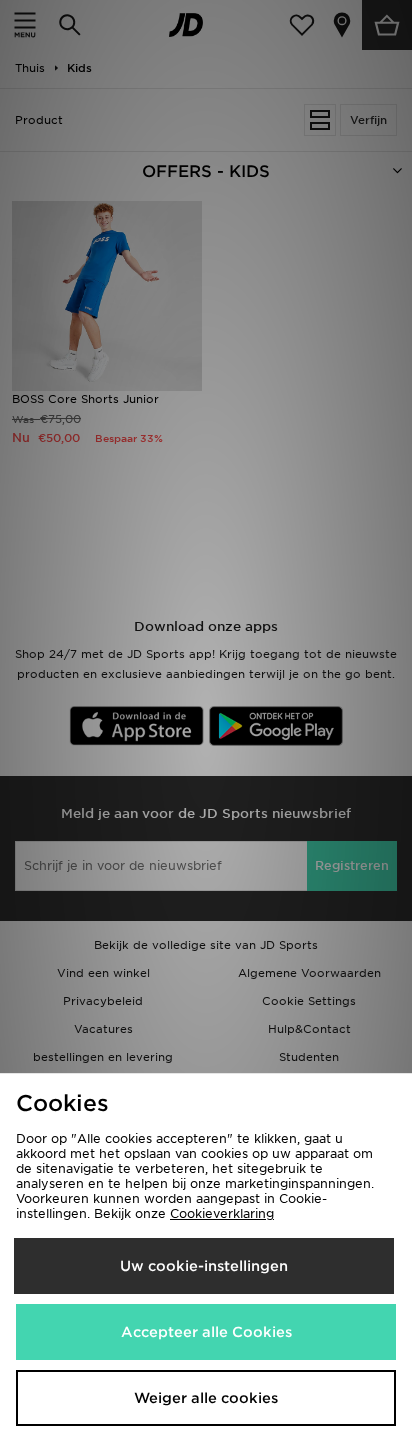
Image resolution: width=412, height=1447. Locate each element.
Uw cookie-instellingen (204, 1266)
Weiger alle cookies (206, 1398)
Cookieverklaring (222, 1213)
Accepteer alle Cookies (206, 1332)
